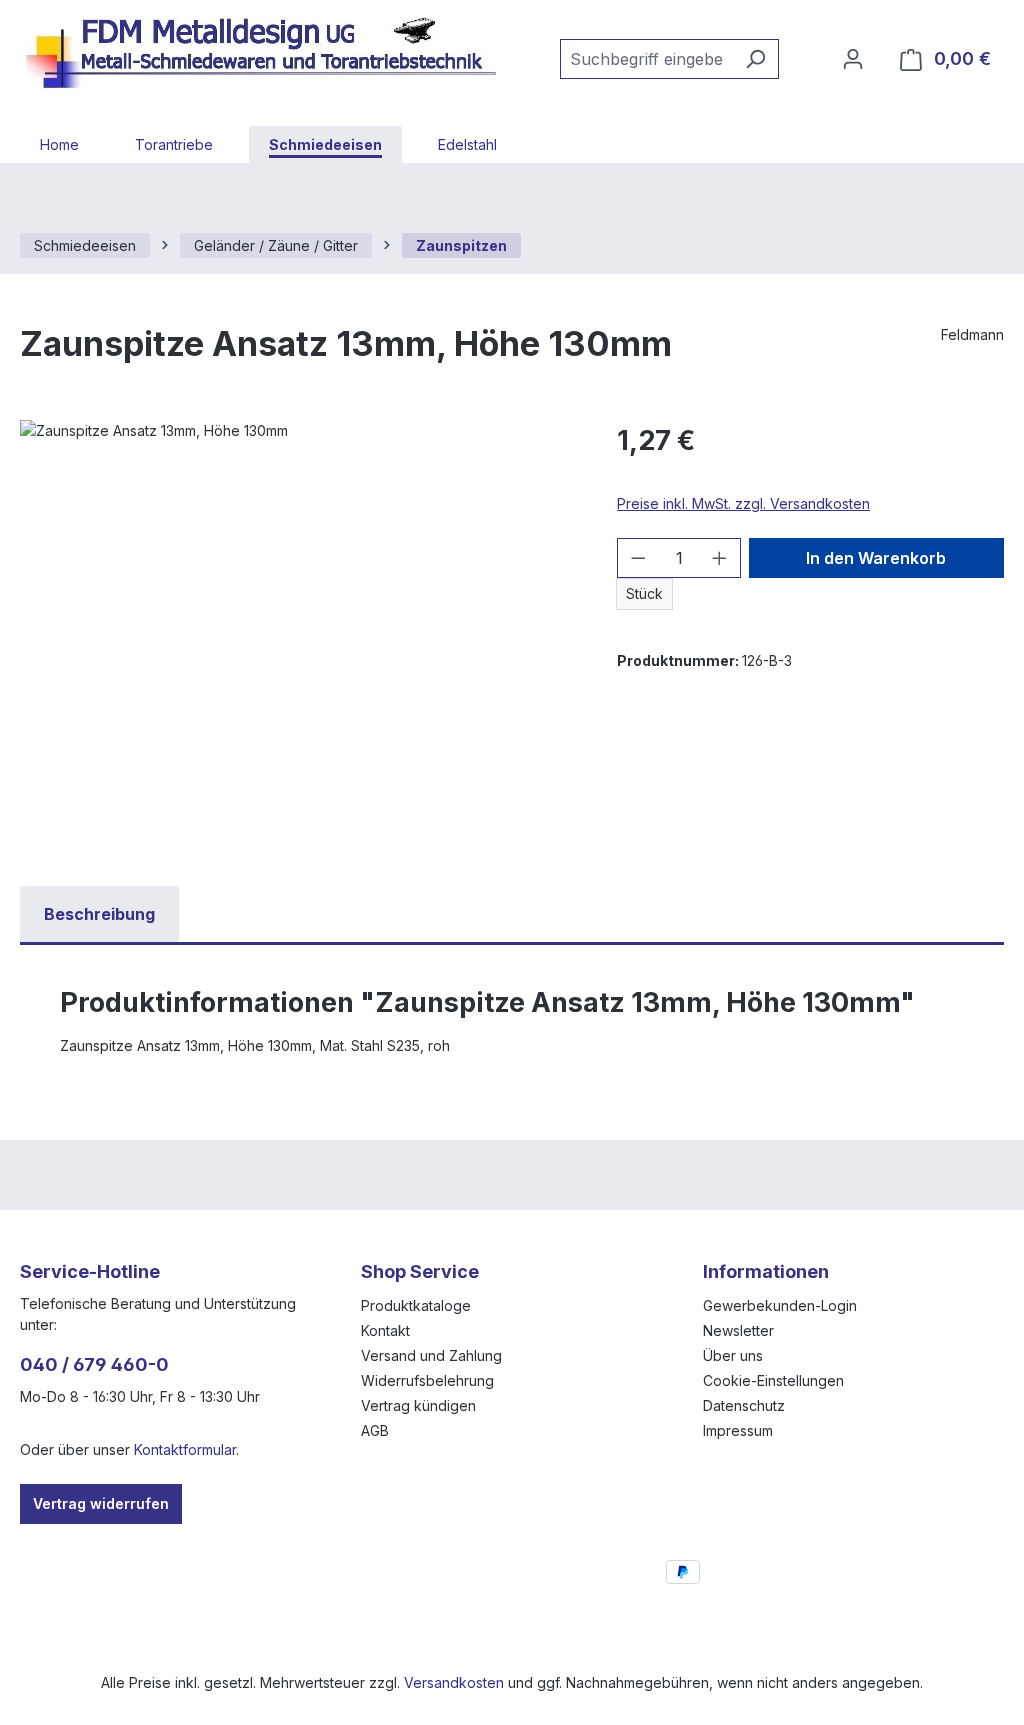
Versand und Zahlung (431, 1355)
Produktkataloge (416, 1305)
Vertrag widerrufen (101, 1503)
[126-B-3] (298, 635)
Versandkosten (454, 1682)
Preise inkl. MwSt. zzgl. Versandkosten (743, 503)
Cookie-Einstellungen (773, 1380)
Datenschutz (744, 1405)
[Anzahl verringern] (638, 558)
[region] (298, 635)
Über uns (733, 1355)
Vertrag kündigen (418, 1405)
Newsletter (738, 1330)
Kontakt (385, 1330)
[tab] (99, 914)
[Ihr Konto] (853, 59)
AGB (375, 1430)
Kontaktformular (185, 1449)
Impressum (738, 1430)
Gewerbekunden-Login (780, 1305)
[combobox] (646, 59)
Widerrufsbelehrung (427, 1380)
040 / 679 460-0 (94, 1364)
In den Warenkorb (876, 558)
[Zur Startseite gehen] (270, 55)
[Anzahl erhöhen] (720, 558)
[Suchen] (755, 59)
